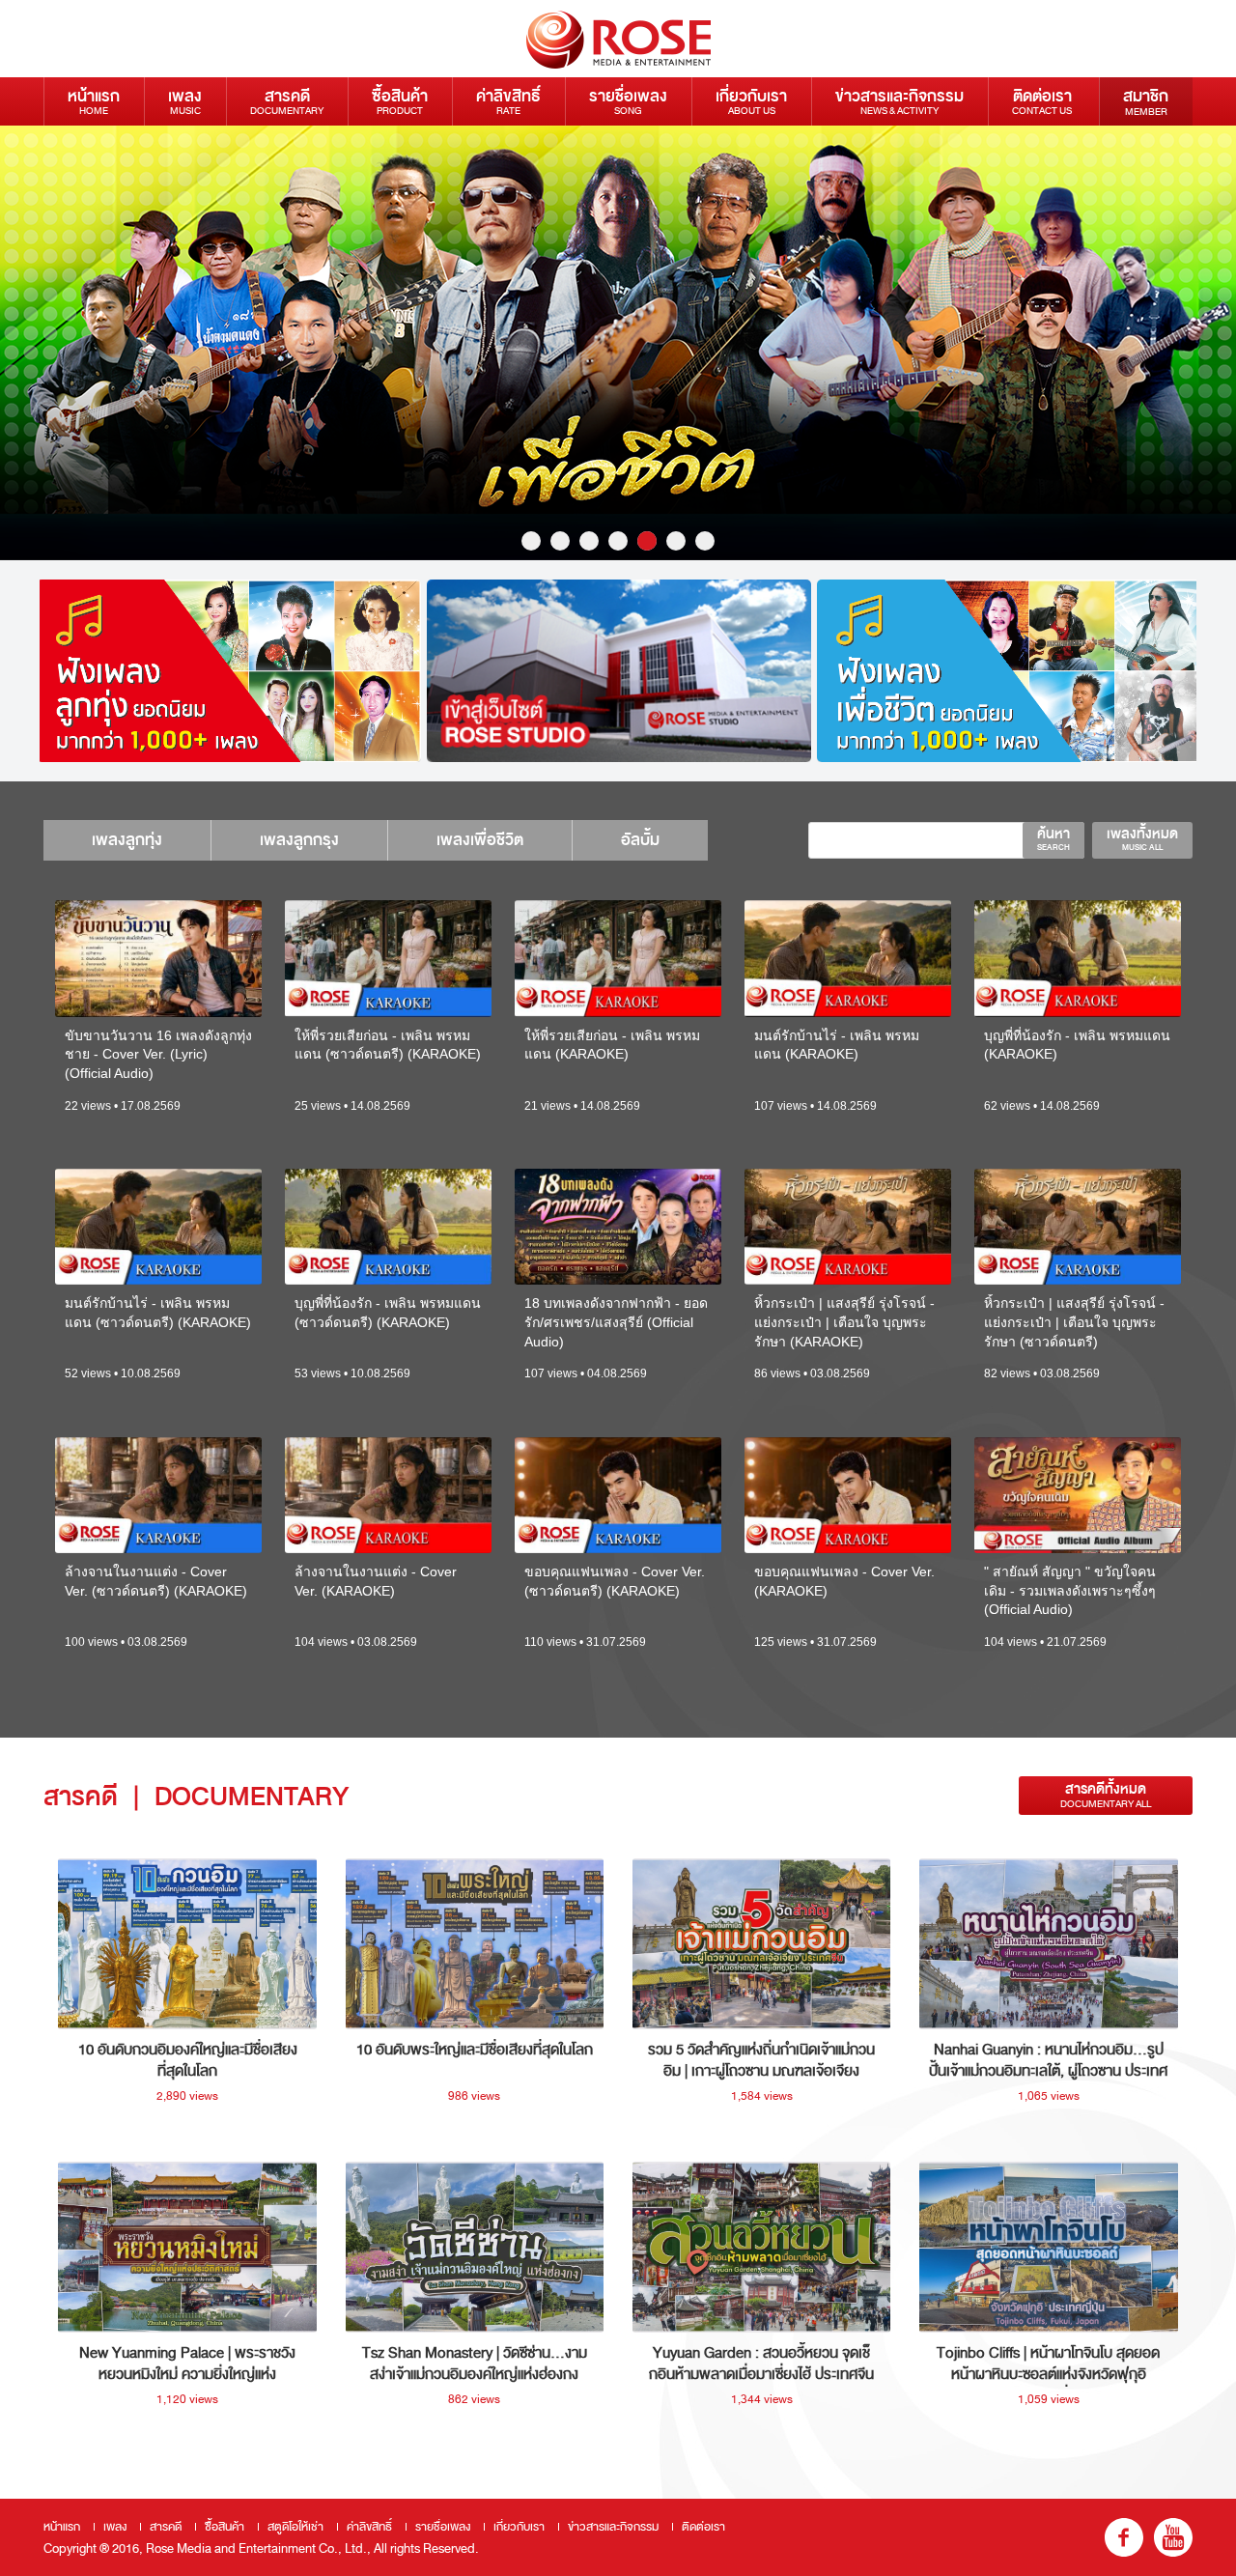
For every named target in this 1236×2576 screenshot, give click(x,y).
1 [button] (531, 541)
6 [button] (676, 541)
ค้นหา (1053, 838)
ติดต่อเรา (1042, 101)
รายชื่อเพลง (628, 101)
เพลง (185, 101)
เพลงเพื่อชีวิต (480, 840)
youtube (1173, 2537)
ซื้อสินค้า (400, 101)
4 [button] (618, 541)
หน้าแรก (94, 101)
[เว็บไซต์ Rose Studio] (619, 671)
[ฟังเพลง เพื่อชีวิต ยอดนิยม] (1009, 671)
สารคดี (287, 101)
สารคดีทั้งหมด (1106, 1795)
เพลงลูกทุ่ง (127, 840)
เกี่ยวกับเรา (751, 101)
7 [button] (705, 541)
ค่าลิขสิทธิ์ (508, 101)
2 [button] (560, 541)
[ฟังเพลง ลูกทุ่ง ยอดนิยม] (229, 671)
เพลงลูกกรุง (299, 840)
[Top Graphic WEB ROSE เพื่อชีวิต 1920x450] (618, 343)
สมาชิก (1146, 101)
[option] (618, 343)
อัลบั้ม (640, 840)
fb (1124, 2537)
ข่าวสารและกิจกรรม (899, 101)
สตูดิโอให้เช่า (295, 2527)
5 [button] (647, 541)
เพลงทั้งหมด (1142, 838)
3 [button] (589, 541)
